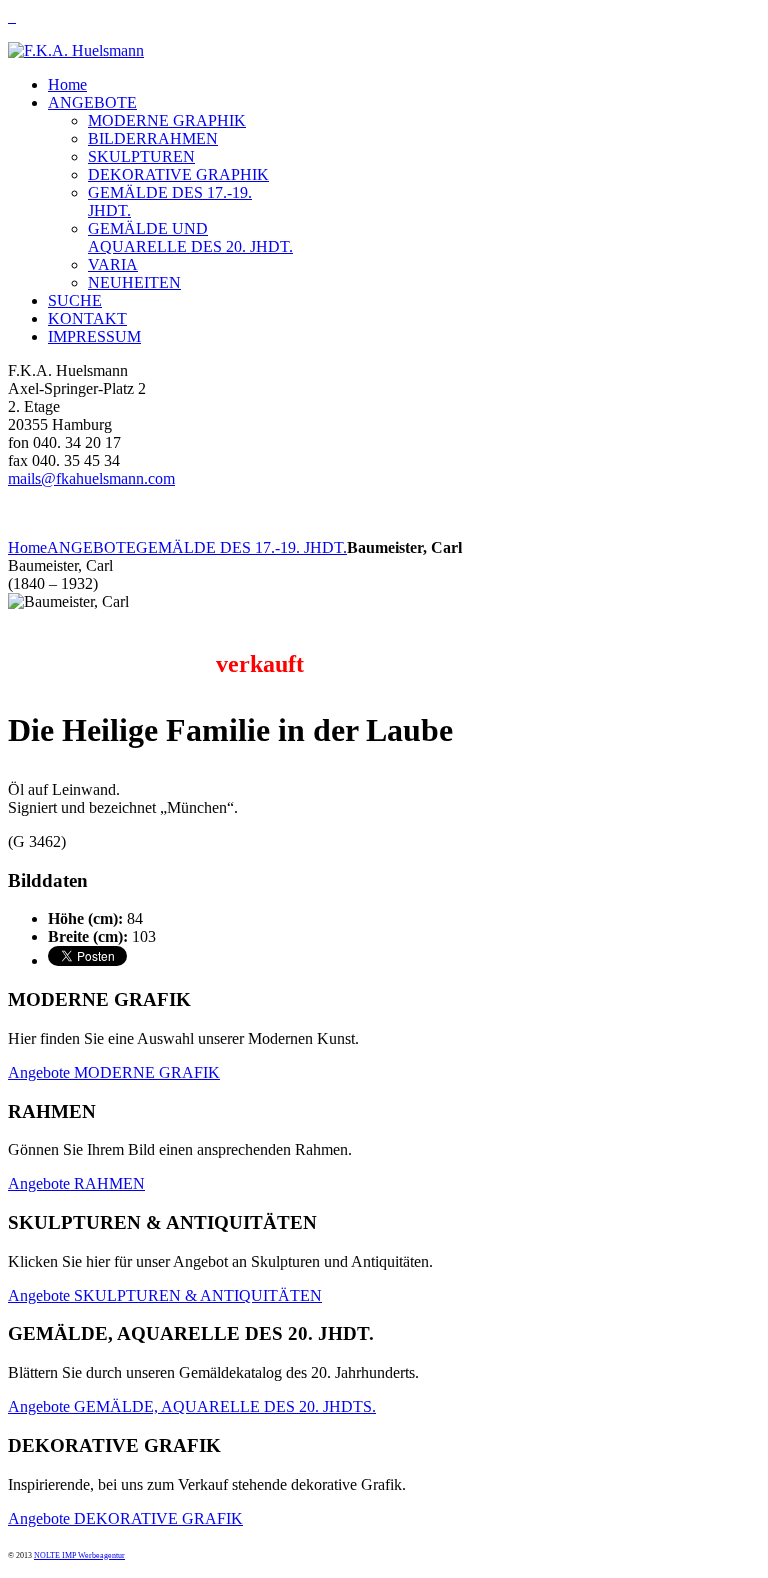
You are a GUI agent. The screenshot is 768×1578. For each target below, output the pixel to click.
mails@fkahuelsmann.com (91, 478)
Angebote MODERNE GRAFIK (114, 1072)
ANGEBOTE (91, 547)
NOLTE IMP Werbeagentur (79, 1555)
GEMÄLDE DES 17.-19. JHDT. (241, 547)
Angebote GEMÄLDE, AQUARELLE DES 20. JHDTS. (192, 1406)
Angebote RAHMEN (76, 1183)
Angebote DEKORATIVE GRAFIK (125, 1518)
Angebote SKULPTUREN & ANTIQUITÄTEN (165, 1295)
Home (27, 547)
